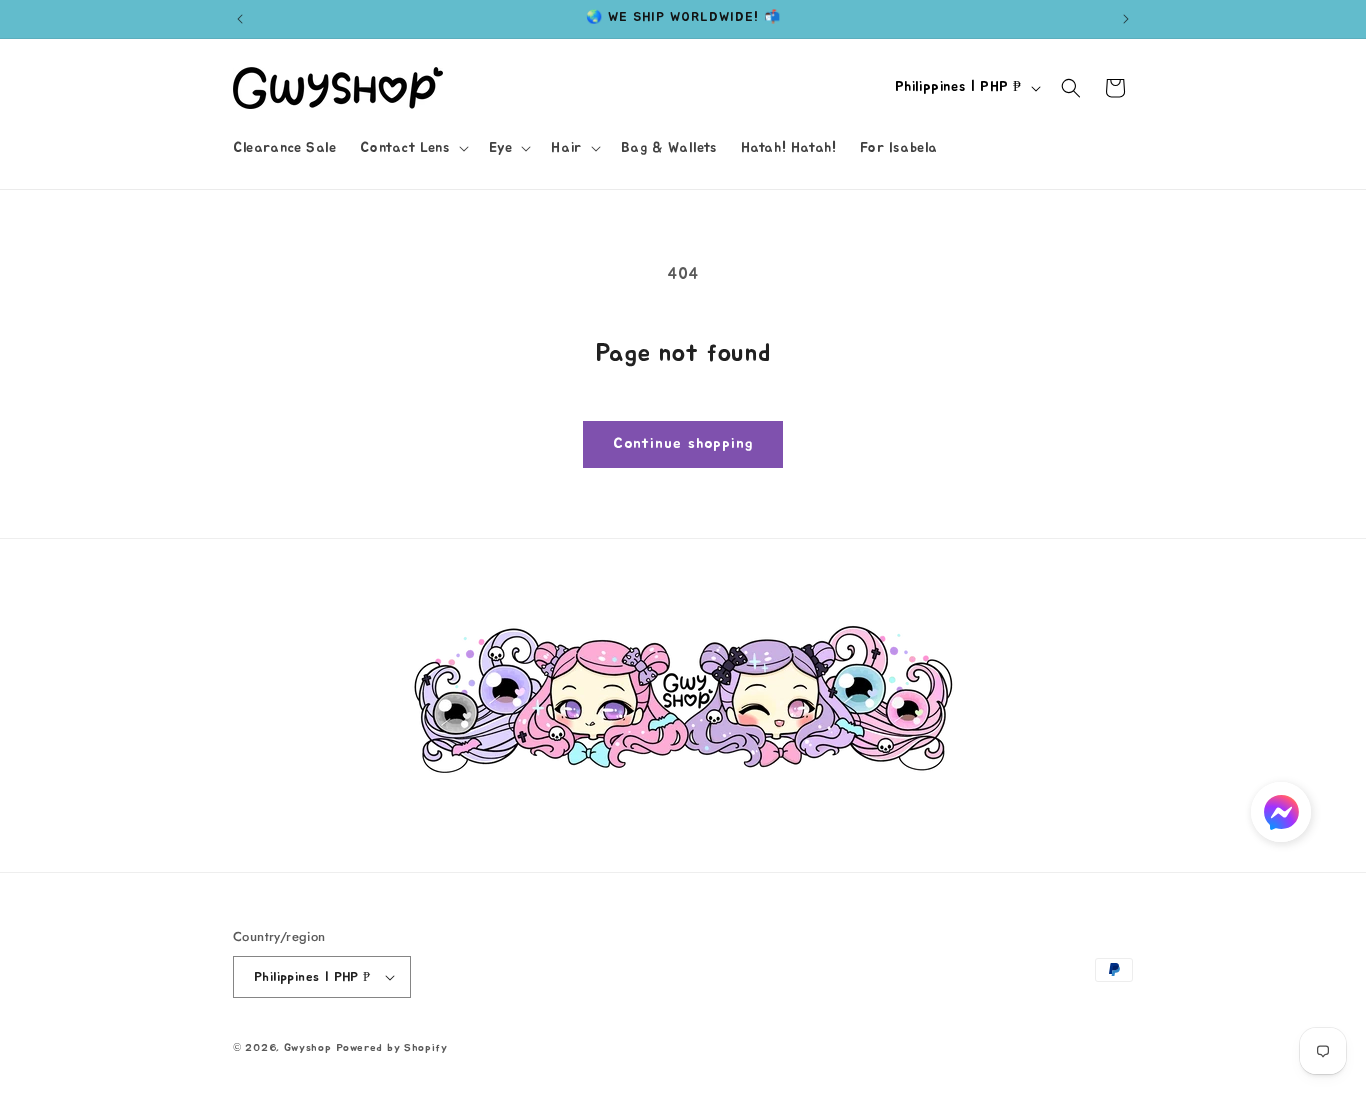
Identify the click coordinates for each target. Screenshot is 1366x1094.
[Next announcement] (1126, 19)
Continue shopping (683, 443)
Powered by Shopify (392, 1047)
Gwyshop (308, 1047)
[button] (412, 148)
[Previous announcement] (240, 19)
